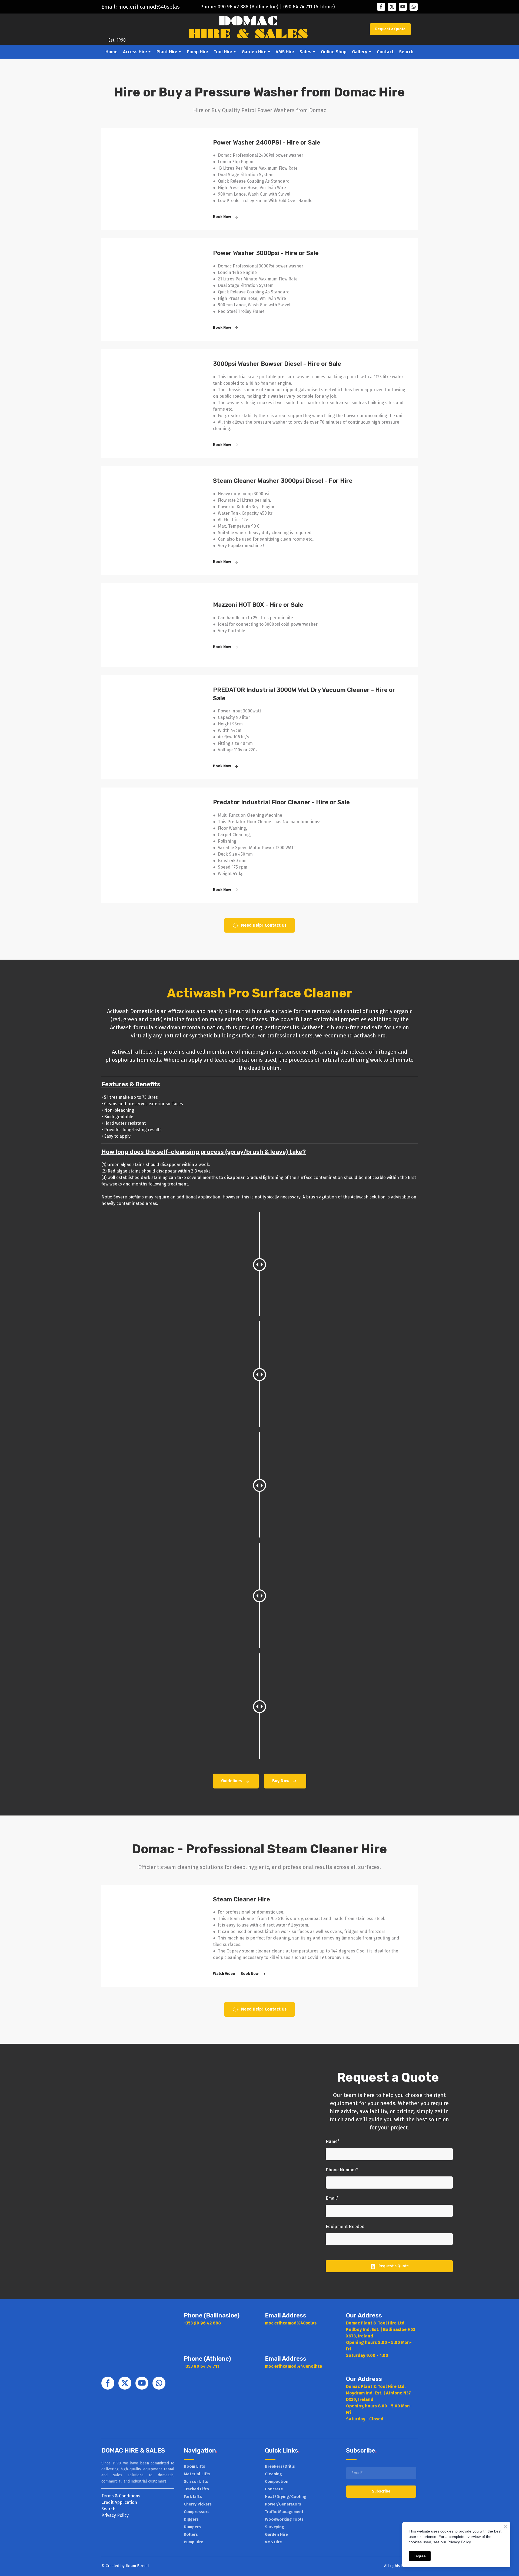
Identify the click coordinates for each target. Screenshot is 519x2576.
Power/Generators (283, 2504)
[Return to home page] (117, 25)
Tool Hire (223, 52)
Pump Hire (197, 52)
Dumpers (192, 2527)
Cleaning (273, 2474)
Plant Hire (167, 52)
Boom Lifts (194, 2466)
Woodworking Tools (284, 2519)
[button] (381, 7)
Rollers (191, 2534)
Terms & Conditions (121, 2496)
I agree (420, 2556)
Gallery (360, 52)
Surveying (275, 2527)
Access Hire (135, 52)
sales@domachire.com (146, 7)
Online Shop (334, 52)
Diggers (191, 2519)
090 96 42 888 (233, 7)
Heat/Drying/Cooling (286, 2497)
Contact (385, 52)
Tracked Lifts (196, 2489)
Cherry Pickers (198, 2504)
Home (112, 52)
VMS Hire (285, 52)
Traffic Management (284, 2512)
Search (406, 52)
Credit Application (119, 2502)
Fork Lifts (193, 2497)
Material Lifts (197, 2474)
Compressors (197, 2512)
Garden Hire (254, 52)
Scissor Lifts (196, 2481)
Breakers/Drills (280, 2466)
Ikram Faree (136, 2566)
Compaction (277, 2481)
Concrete (274, 2489)
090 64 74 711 (298, 7)
